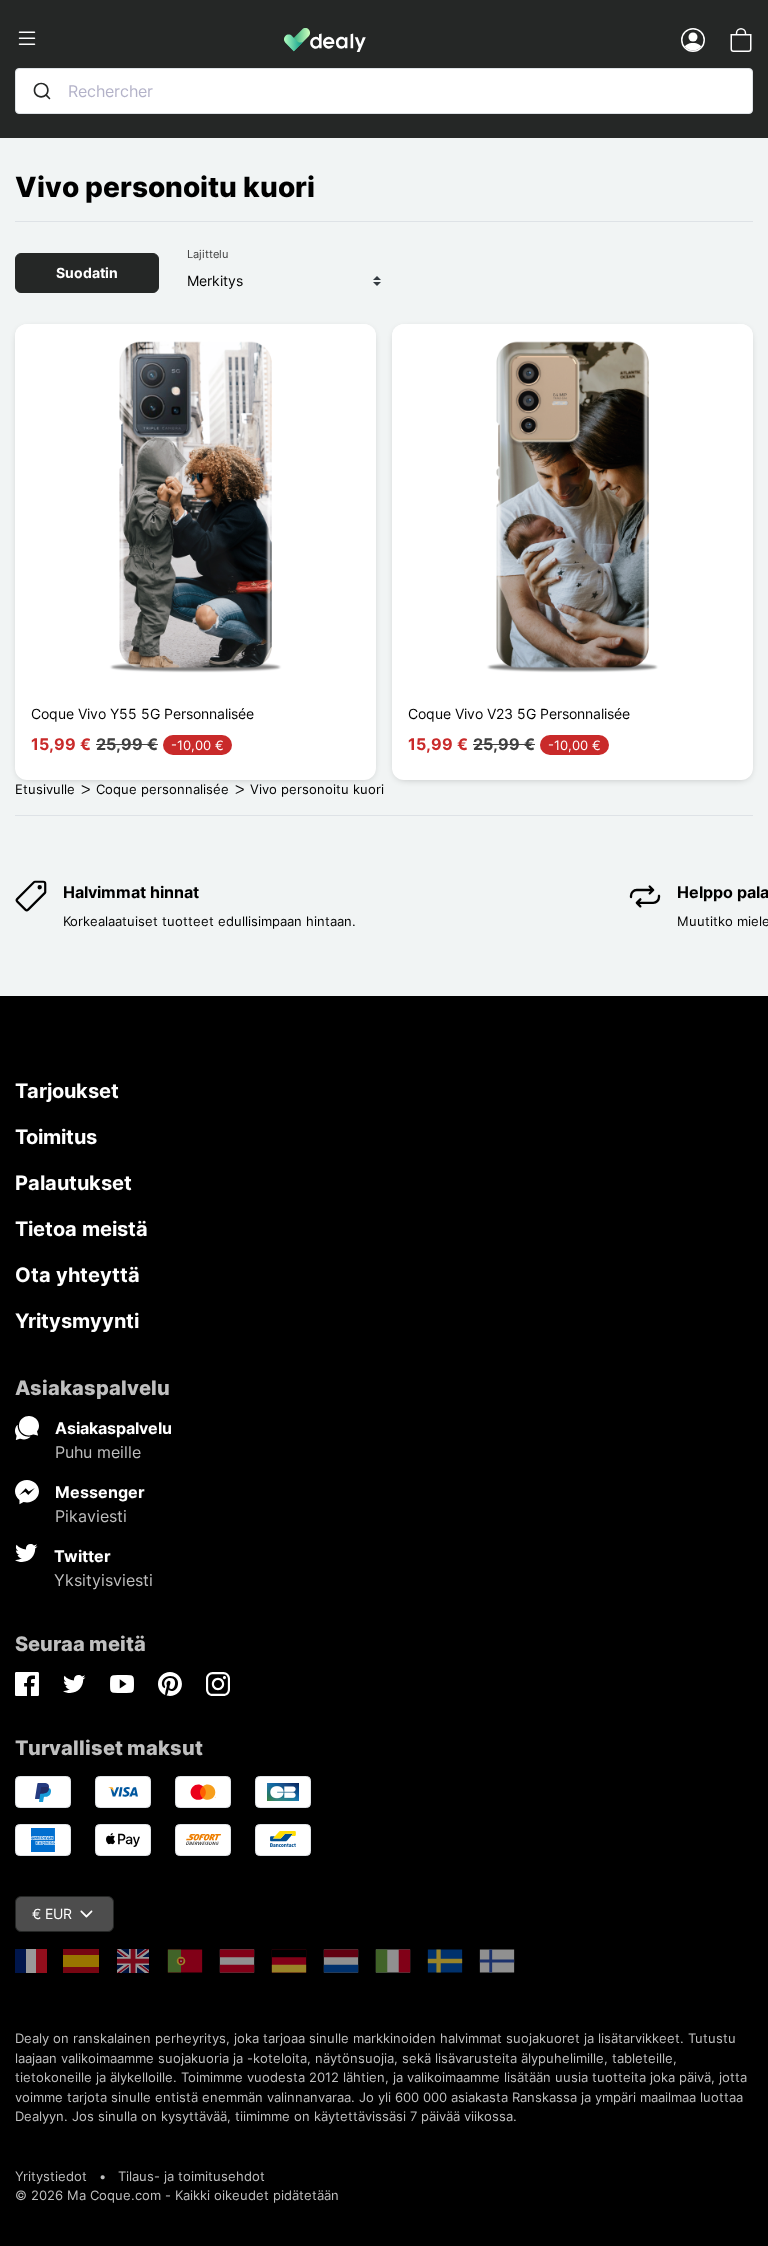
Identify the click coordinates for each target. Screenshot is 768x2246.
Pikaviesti (91, 1516)
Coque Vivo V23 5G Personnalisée (519, 713)
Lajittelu (207, 254)
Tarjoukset (67, 1091)
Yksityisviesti (103, 1580)
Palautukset (73, 1183)
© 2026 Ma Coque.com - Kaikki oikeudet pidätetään (177, 2195)
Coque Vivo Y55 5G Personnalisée (142, 713)
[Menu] (149, 39)
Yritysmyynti (77, 1321)
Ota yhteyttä (77, 1275)
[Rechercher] (42, 91)
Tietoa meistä (81, 1229)
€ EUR (52, 1913)
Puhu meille (98, 1452)
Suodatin (87, 272)
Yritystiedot (51, 2176)
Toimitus (56, 1137)
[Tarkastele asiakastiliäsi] (693, 39)
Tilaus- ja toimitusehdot (191, 2176)
